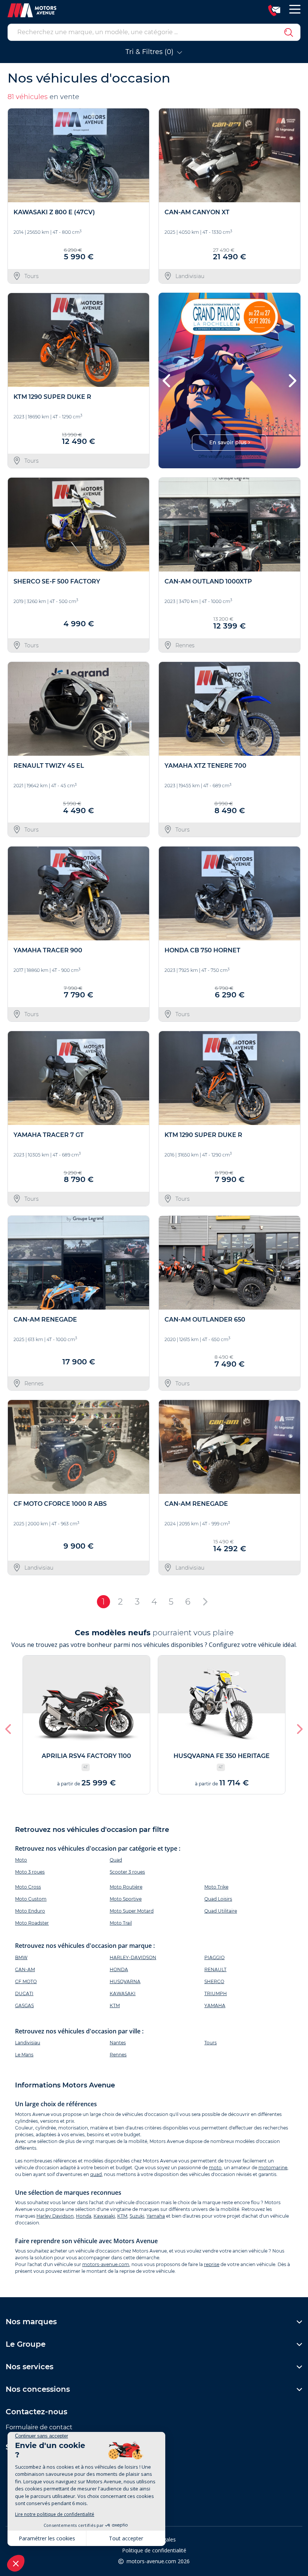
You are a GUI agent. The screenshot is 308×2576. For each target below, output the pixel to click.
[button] (167, 380)
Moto (21, 1860)
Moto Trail (121, 1923)
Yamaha (156, 2216)
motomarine (273, 2168)
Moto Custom (31, 1899)
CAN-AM (25, 1969)
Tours (211, 2043)
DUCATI (24, 1993)
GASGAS (24, 2005)
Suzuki (137, 2216)
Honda (84, 2216)
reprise (212, 2264)
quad (96, 2174)
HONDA (119, 1969)
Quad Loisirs (218, 1899)
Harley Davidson (55, 2216)
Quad (116, 1860)
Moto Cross (28, 1887)
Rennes (118, 2055)
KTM (115, 2005)
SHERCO (214, 1981)
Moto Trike (216, 1887)
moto (215, 2168)
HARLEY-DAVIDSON (133, 1957)
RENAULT (215, 1969)
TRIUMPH (216, 1993)
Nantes (118, 2043)
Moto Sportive (126, 1899)
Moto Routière (126, 1887)
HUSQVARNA (125, 1981)
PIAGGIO (214, 1957)
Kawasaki (104, 2216)
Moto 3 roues (30, 1872)
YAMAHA (215, 2005)
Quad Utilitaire (221, 1911)
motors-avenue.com (106, 2264)
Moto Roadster (32, 1923)
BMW (21, 1957)
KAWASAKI (123, 1993)
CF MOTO (26, 1981)
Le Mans (24, 2055)
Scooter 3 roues (127, 1872)
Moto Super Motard (132, 1911)
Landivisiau (28, 2043)
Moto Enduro (30, 1911)
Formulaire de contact (39, 2427)
